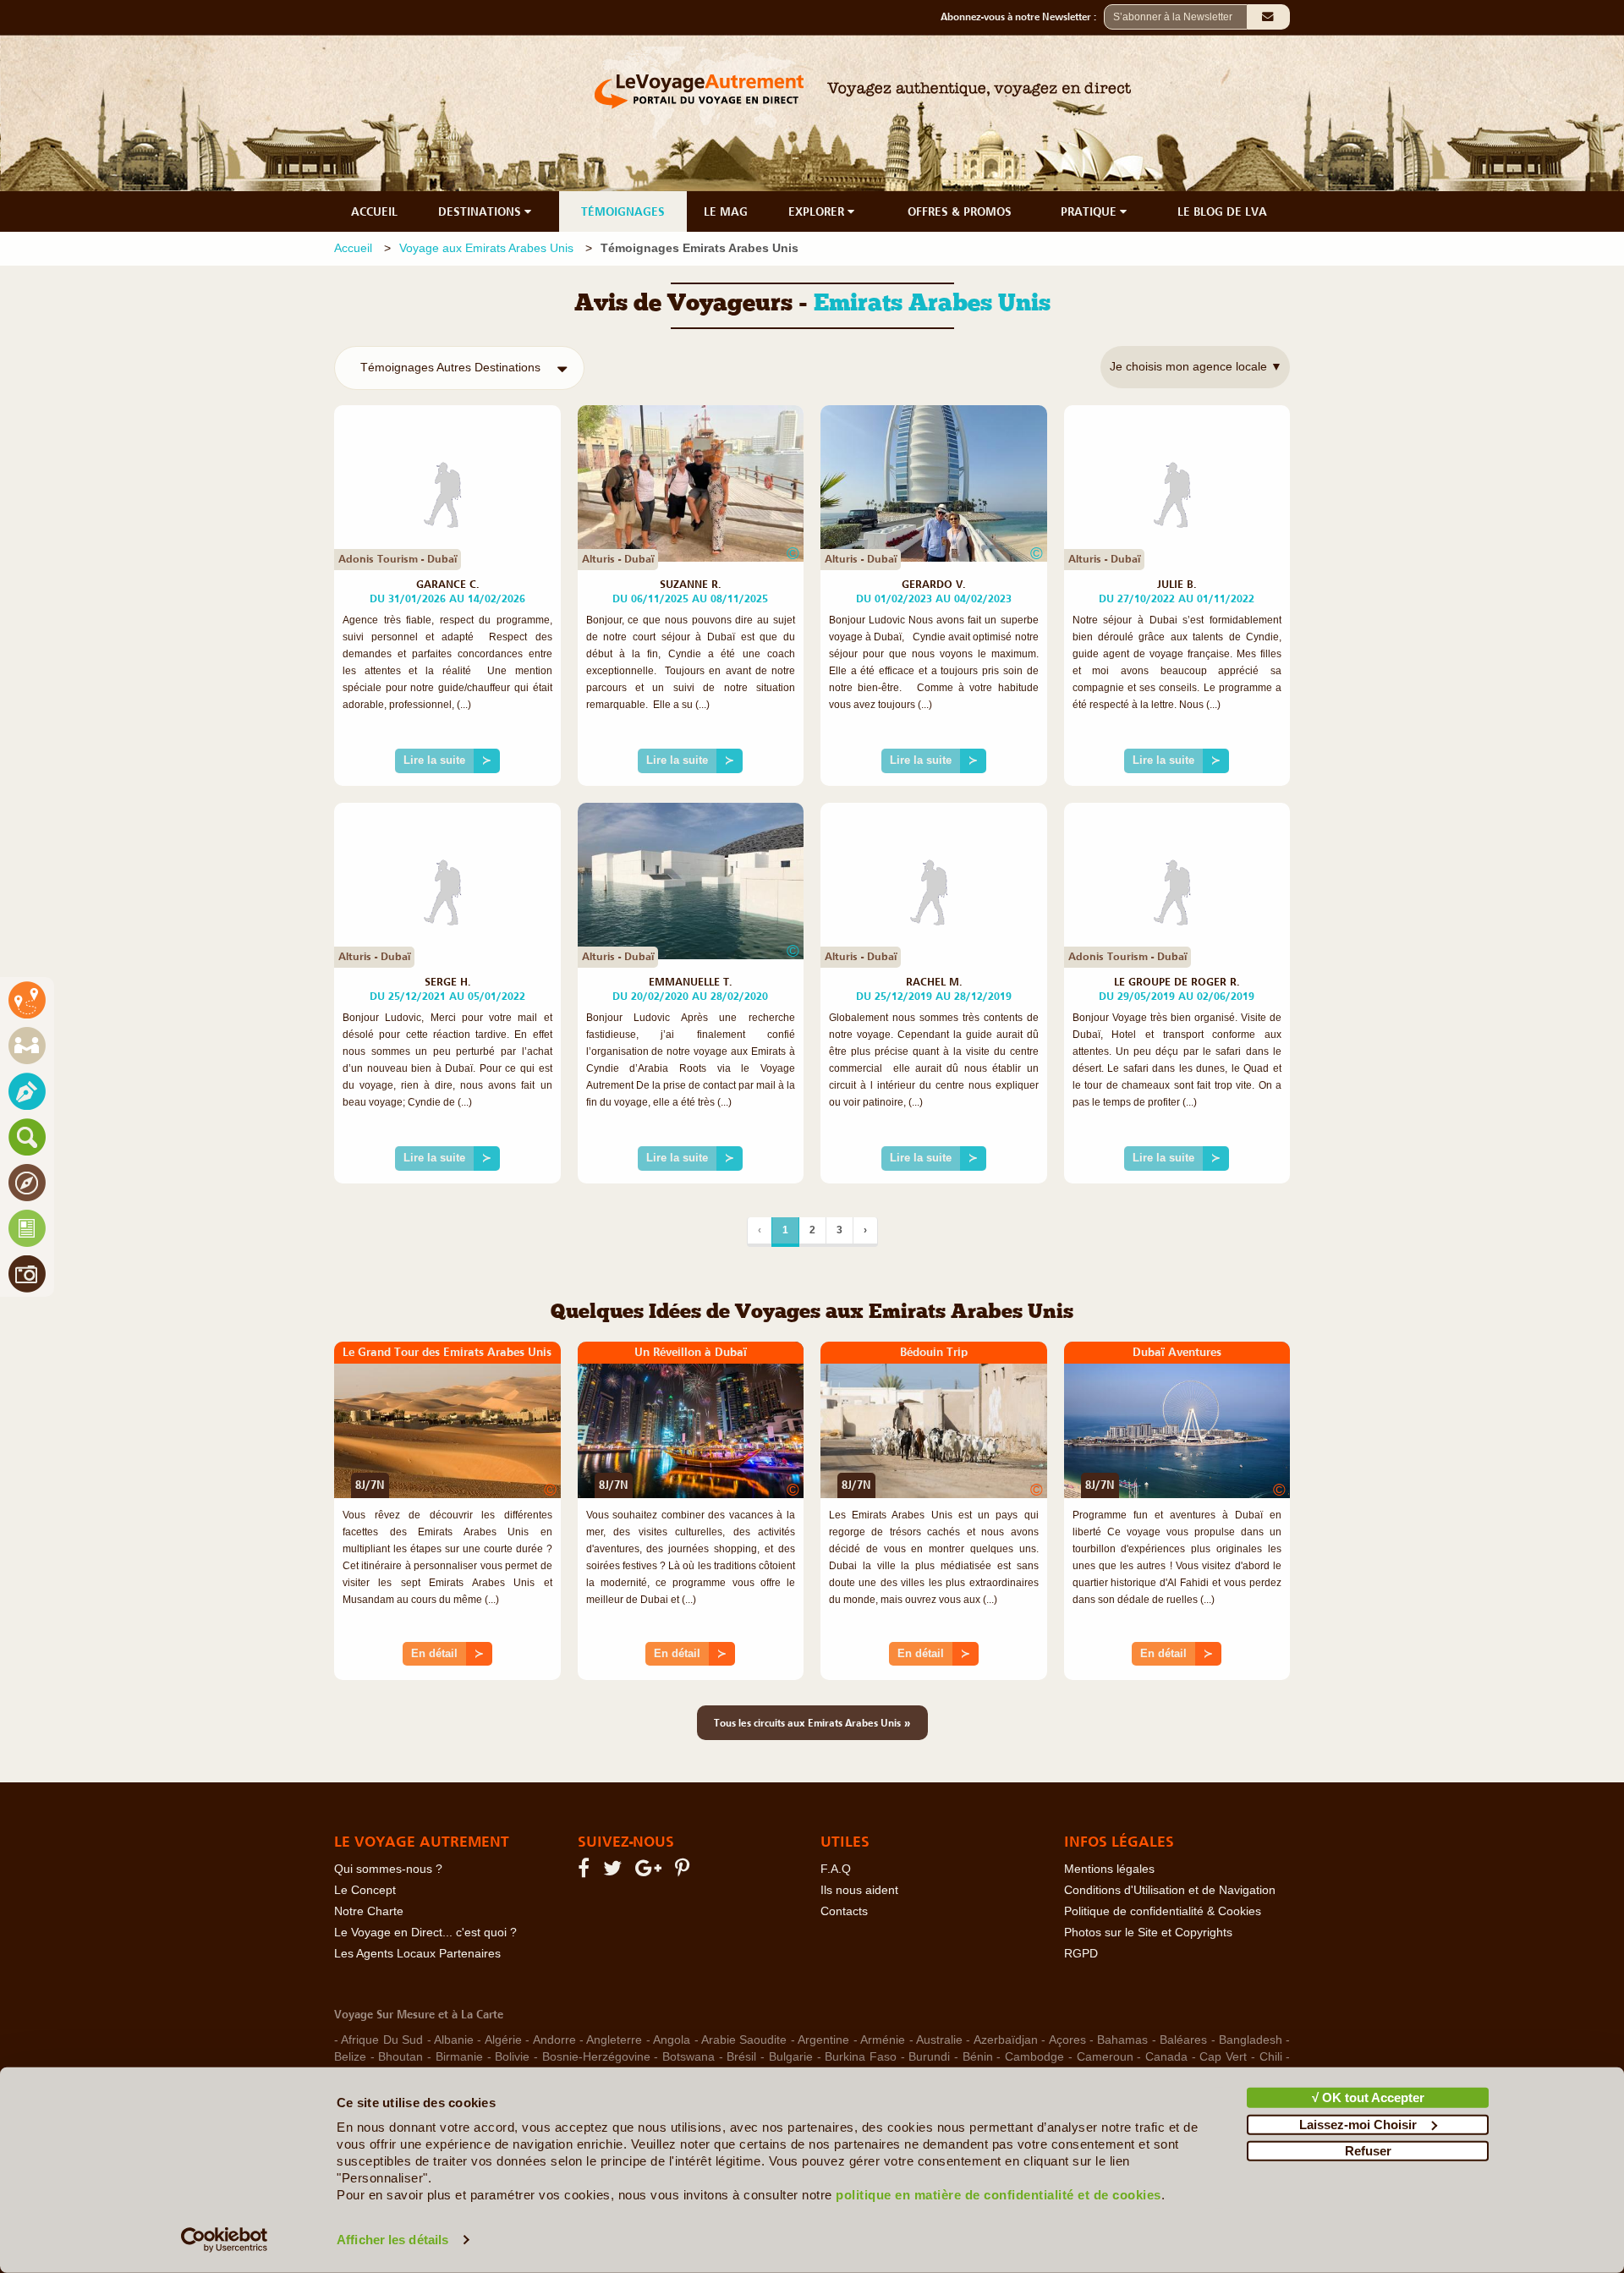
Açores (1067, 2040)
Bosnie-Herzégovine (596, 2057)
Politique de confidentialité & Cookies (1163, 1911)
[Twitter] (615, 1872)
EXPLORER (818, 211)
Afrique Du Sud (382, 2040)
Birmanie (459, 2057)
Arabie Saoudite (744, 2040)
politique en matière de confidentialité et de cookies (999, 2195)
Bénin (978, 2057)
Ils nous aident (859, 1890)
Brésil (741, 2057)
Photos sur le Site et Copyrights (1148, 1933)
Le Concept (365, 1890)
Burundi (929, 2057)
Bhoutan (401, 2057)
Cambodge (1034, 2057)
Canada (1166, 2057)
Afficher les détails (392, 2240)
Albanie (454, 2040)
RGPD (1081, 1954)
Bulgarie (791, 2057)
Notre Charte (369, 1911)
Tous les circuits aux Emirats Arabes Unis (812, 1722)
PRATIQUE (1090, 211)
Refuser (1368, 2151)
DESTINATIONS (481, 211)
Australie (939, 2040)
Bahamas (1122, 2040)
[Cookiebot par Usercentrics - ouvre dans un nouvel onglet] (225, 2240)
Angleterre (614, 2040)
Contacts (844, 1911)
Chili (1271, 2057)
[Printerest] (685, 1872)
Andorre (554, 2040)
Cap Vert (1223, 2057)
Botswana (689, 2057)
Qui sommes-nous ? (388, 1869)
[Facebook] (586, 1872)
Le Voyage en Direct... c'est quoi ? (425, 1933)
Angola (672, 2040)
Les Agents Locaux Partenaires (417, 1954)
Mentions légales (1109, 1869)
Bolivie (512, 2057)
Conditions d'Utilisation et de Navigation (1170, 1890)
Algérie (503, 2040)
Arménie (883, 2040)
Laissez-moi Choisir (1358, 2124)
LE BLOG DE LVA (1222, 211)
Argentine (823, 2040)
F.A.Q (836, 1869)
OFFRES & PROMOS (960, 211)
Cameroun (1105, 2057)
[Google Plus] (651, 1872)
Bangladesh (1251, 2040)
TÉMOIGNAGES (623, 211)
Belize (350, 2057)
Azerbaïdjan (1006, 2040)
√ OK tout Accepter (1368, 2097)
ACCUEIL (374, 211)
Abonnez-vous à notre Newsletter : (1022, 17)
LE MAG (726, 211)
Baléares (1183, 2040)
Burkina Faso (861, 2057)
